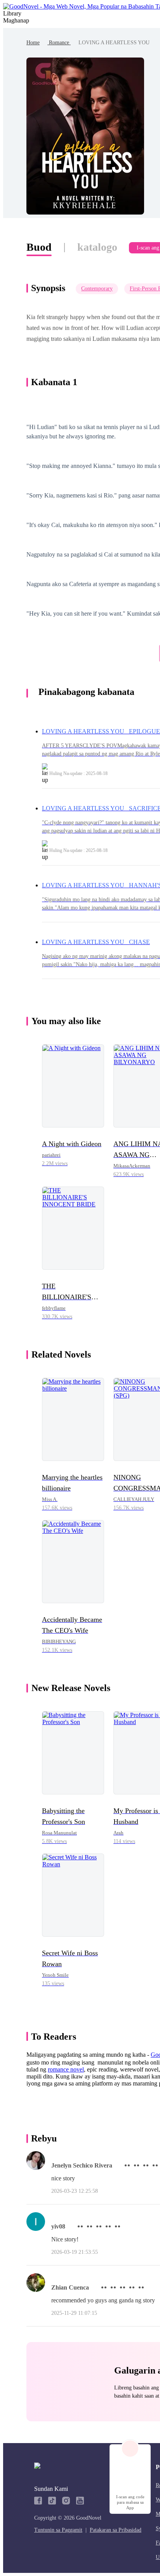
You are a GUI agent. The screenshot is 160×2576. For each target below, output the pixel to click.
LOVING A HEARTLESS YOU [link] (114, 43)
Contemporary (97, 289)
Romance (59, 43)
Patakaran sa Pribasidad (116, 2530)
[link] (33, 43)
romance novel (66, 2069)
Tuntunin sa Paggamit (58, 2530)
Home (33, 43)
